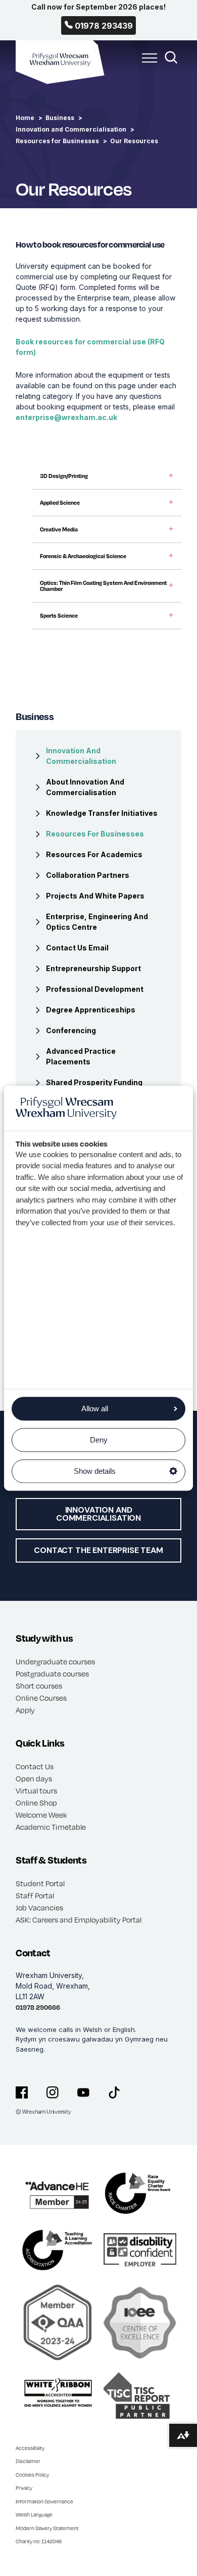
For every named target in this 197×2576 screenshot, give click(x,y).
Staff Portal (35, 1895)
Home (25, 118)
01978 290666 (38, 2007)
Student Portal (40, 1883)
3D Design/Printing (64, 476)
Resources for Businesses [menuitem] (95, 834)
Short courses (39, 1686)
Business (60, 118)
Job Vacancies (39, 1907)
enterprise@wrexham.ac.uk (66, 417)
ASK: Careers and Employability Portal (79, 1920)
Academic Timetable (51, 1827)
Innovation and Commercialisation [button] (98, 1514)
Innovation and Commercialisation (71, 129)
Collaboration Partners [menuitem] (88, 875)
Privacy (24, 2488)
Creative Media (59, 529)
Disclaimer (28, 2461)
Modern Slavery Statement (47, 2528)
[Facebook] (22, 2092)
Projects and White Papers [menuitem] (95, 896)
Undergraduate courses (55, 1661)
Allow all (95, 1409)
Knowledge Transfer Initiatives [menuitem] (102, 813)
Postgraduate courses (52, 1673)
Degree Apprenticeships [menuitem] (91, 1010)
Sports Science (59, 616)
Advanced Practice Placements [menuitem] (81, 1056)
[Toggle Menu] (147, 64)
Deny (99, 1440)
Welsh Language (34, 2514)
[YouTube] (83, 2092)
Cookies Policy (32, 2475)
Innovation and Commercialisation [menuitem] (81, 756)
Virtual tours (36, 1790)
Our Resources (134, 141)
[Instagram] (53, 2092)
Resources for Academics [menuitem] (94, 854)
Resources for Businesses (57, 141)
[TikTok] (114, 2092)
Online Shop (36, 1803)
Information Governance (44, 2501)
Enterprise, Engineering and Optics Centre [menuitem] (97, 922)
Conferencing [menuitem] (71, 1030)
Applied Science (60, 503)
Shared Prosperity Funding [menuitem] (94, 1082)
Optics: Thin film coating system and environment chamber (103, 586)
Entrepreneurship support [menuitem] (93, 968)
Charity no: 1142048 (39, 2541)
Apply (25, 1710)
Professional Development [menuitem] (95, 989)
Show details (95, 1471)
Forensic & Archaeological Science (83, 556)
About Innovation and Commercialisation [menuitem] (85, 787)
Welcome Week (41, 1815)
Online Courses (41, 1698)
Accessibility (30, 2448)
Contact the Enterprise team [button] (98, 1550)
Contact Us (35, 1766)
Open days (34, 1778)
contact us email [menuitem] (77, 948)
